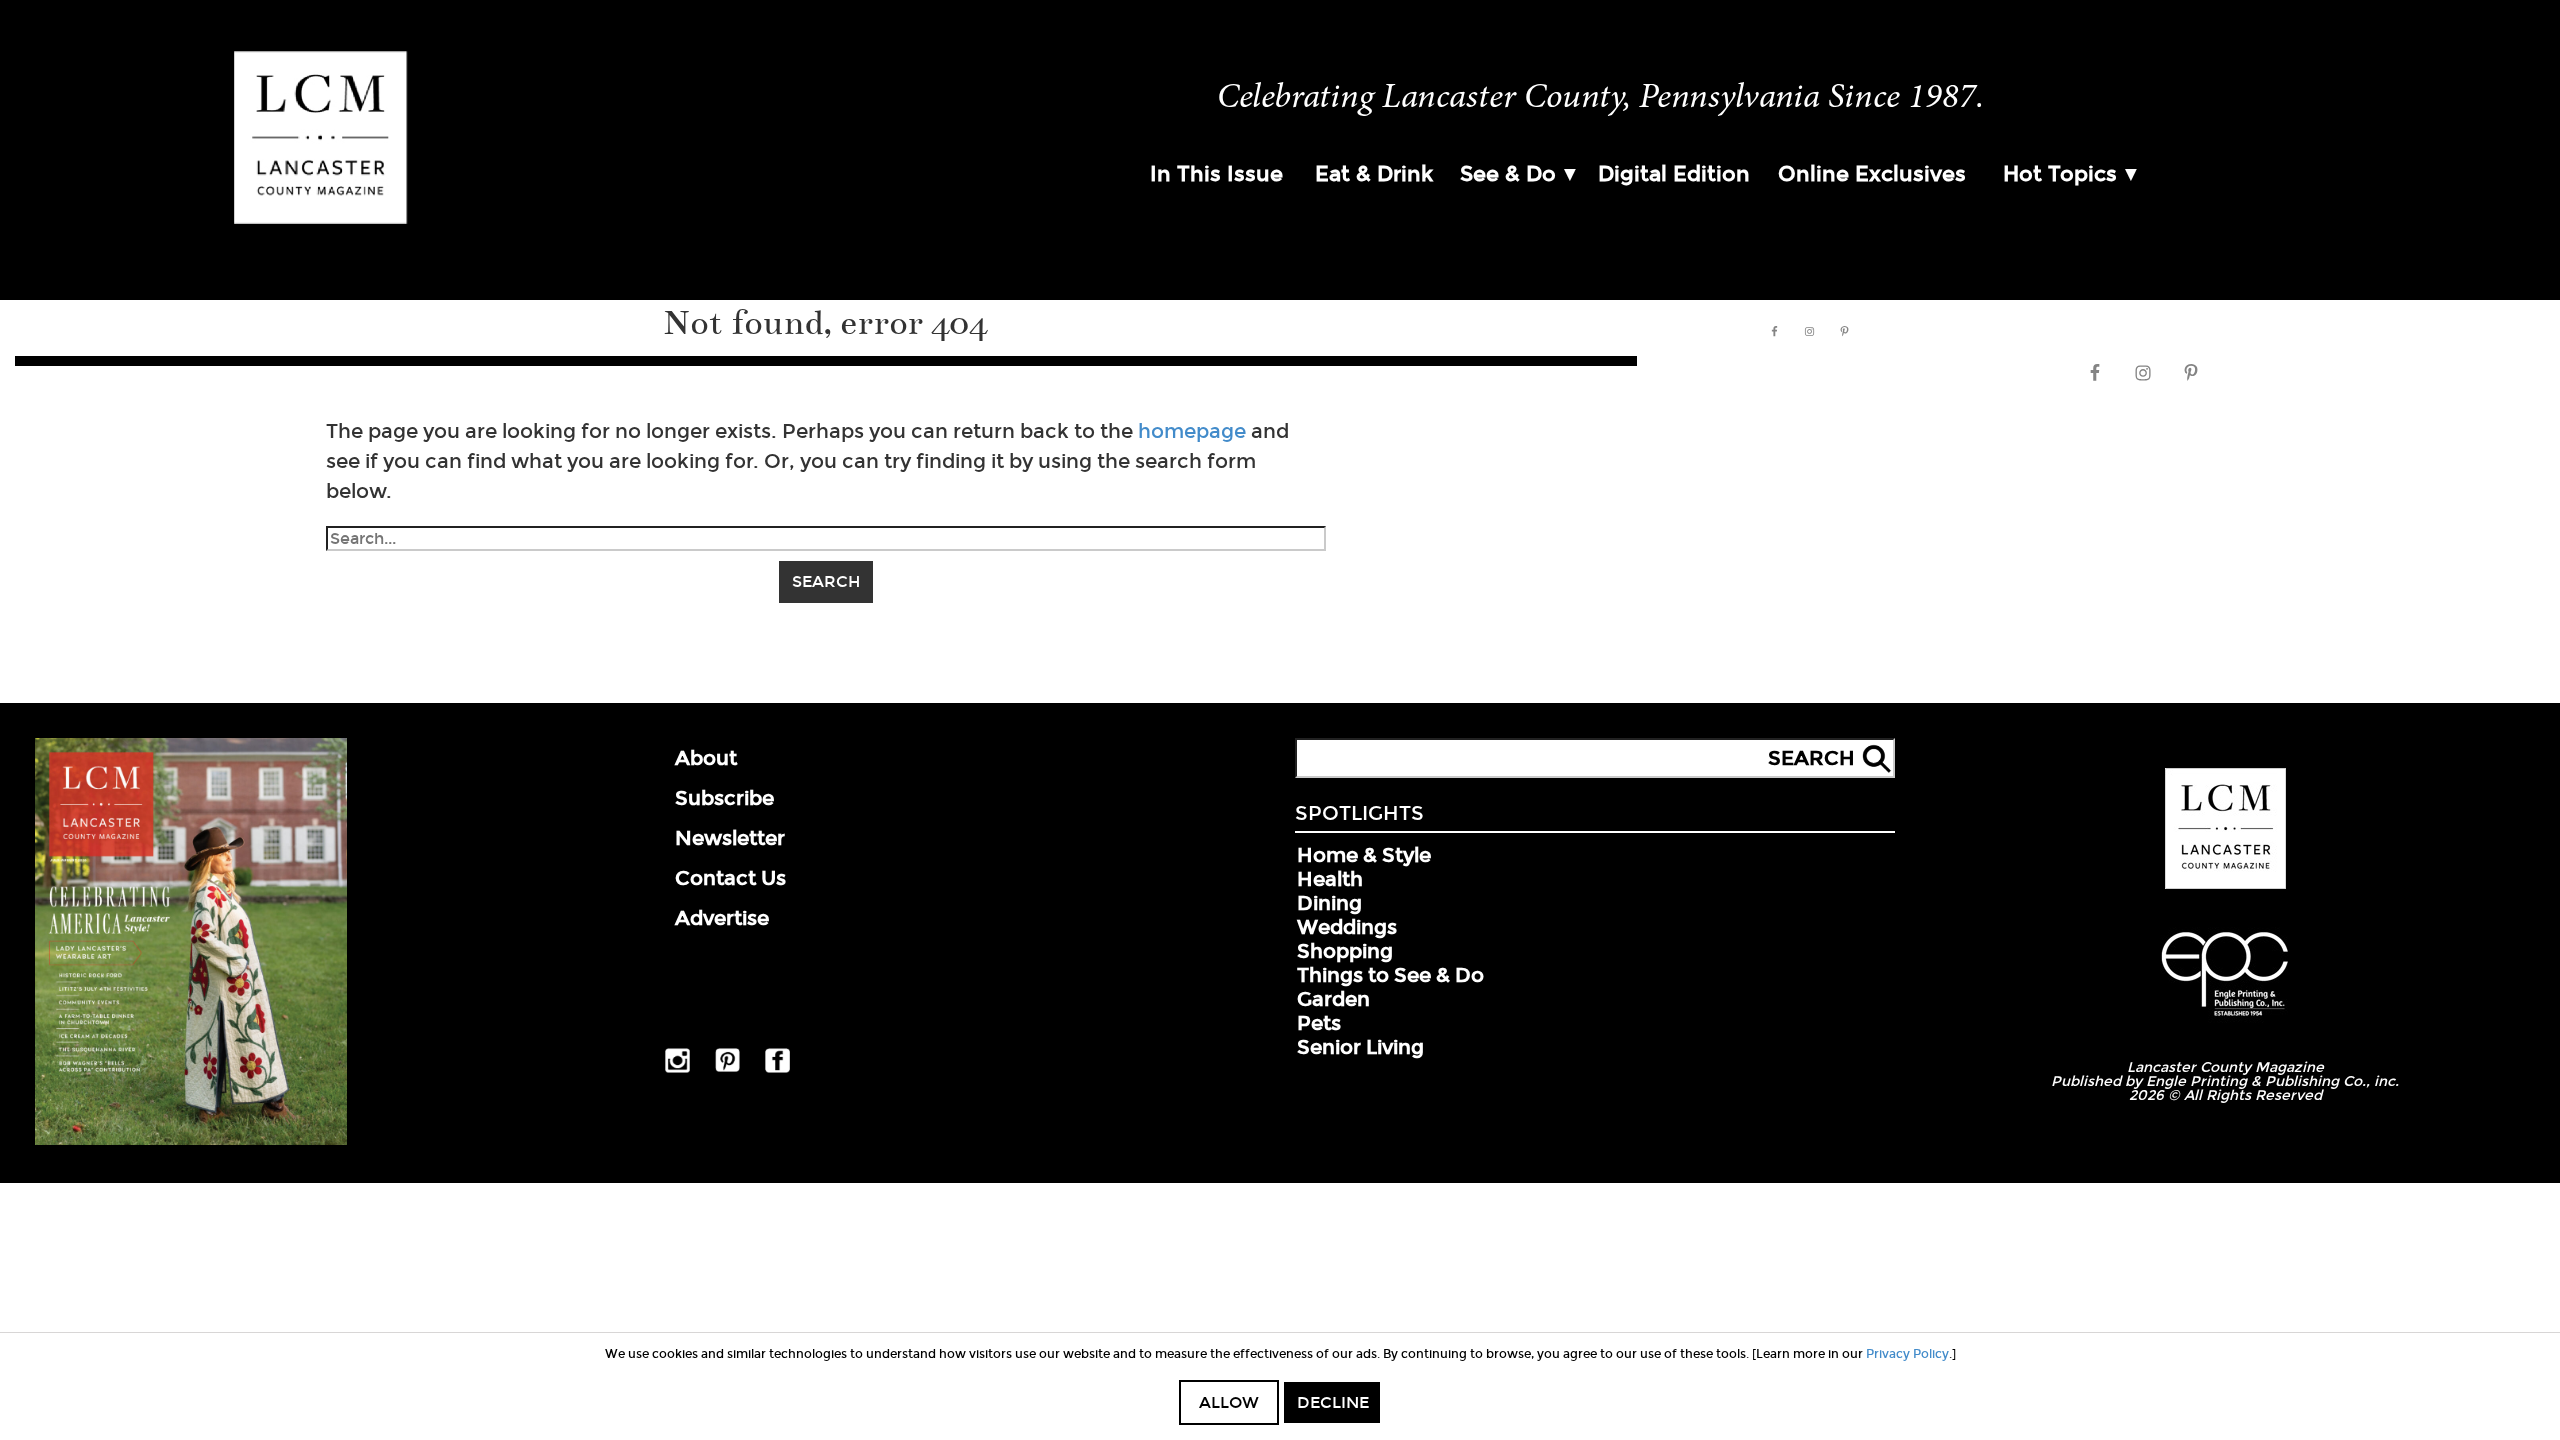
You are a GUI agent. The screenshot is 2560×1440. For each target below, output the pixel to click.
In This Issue (1216, 174)
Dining (1329, 903)
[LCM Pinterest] (727, 1068)
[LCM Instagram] (677, 1069)
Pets (1319, 1023)
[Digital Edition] (191, 1141)
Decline (1333, 1402)
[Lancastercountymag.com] (2225, 885)
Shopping (1345, 951)
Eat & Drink (1374, 174)
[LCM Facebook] (777, 1069)
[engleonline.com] (2225, 1019)
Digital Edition (1674, 174)
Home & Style (1364, 855)
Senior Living (1360, 1047)
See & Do (1508, 174)
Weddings (1347, 927)
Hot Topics (2060, 174)
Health (1330, 879)
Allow (1229, 1402)
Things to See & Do (1390, 975)
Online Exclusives (1872, 174)
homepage (1192, 431)
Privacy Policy (1907, 1354)
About (706, 758)
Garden (1333, 999)
